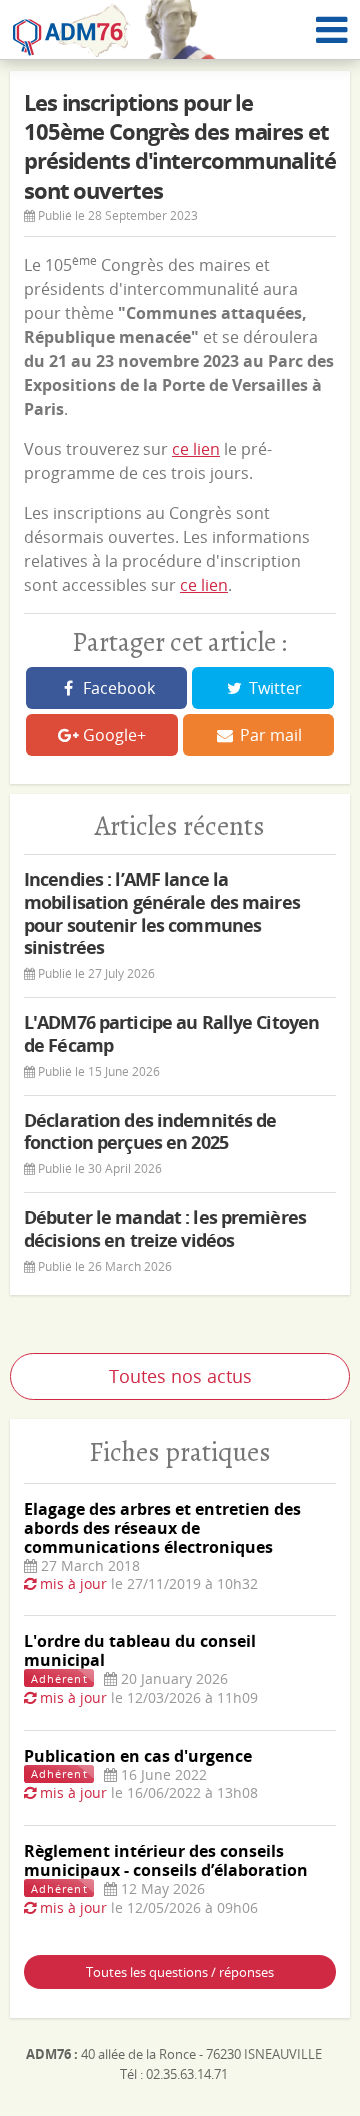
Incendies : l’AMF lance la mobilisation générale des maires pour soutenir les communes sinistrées (162, 913)
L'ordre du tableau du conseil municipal (140, 1650)
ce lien (196, 449)
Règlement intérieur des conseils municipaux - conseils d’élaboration (166, 1860)
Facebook (117, 688)
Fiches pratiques (180, 1451)
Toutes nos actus (180, 1376)
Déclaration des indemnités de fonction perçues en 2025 (150, 1131)
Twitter (273, 688)
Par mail (269, 735)
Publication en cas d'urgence (138, 1756)
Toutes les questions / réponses (180, 1972)
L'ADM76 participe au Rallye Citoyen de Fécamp (171, 1033)
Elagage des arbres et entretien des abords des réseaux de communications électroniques (162, 1528)
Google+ (112, 735)
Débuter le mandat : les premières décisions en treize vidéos (165, 1228)
